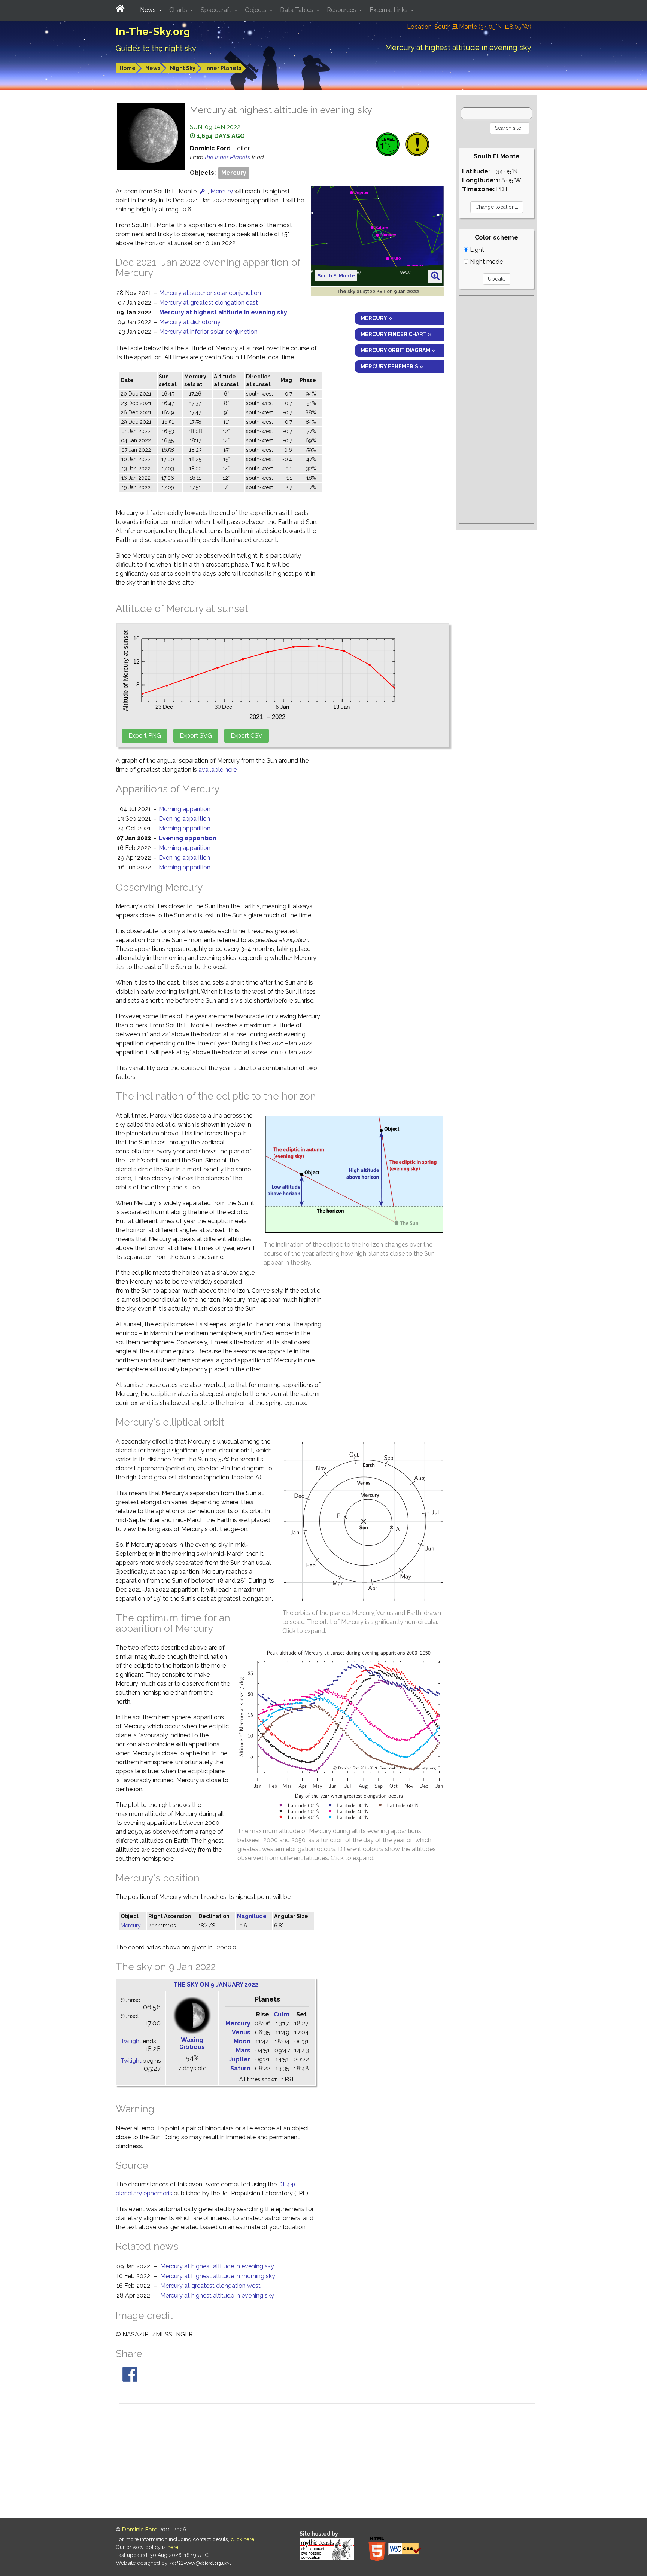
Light (476, 250)
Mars (243, 2050)
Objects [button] (256, 10)
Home (127, 68)
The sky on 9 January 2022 (216, 1984)
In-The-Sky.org (153, 32)
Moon (242, 2041)
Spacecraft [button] (217, 10)
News (153, 68)
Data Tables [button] (297, 10)
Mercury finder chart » (396, 334)
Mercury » (376, 318)
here (173, 2547)
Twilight (131, 2041)
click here (242, 2539)
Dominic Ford (140, 2530)
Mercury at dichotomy (190, 322)
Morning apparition (185, 809)
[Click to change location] (202, 191)
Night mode (486, 262)
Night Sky (183, 68)
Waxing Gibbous (192, 2043)
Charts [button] (179, 10)
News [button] (149, 10)
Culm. (282, 2014)
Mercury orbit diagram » (398, 350)
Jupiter (240, 2059)
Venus (241, 2032)
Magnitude (252, 1916)
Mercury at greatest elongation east (209, 303)
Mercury (234, 173)
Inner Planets (223, 68)
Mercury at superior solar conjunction (210, 293)
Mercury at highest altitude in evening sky (223, 312)
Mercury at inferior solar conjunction (208, 332)
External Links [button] (389, 10)
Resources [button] (342, 10)
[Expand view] (435, 276)
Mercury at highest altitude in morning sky (218, 2276)
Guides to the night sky (156, 48)
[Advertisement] (496, 409)
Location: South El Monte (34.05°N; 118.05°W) (469, 27)
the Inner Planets (228, 157)
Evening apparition (184, 819)
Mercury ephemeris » (392, 366)
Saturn (240, 2068)
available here (218, 770)
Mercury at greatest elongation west (210, 2286)
